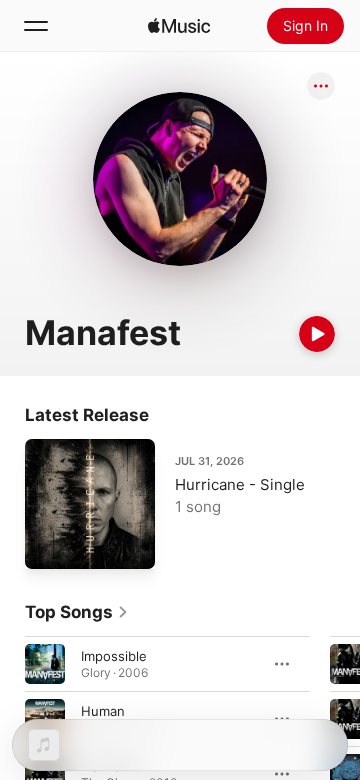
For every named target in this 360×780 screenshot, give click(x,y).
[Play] (317, 334)
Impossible (114, 656)
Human (103, 711)
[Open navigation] (36, 26)
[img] (179, 26)
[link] (77, 612)
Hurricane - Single (240, 484)
